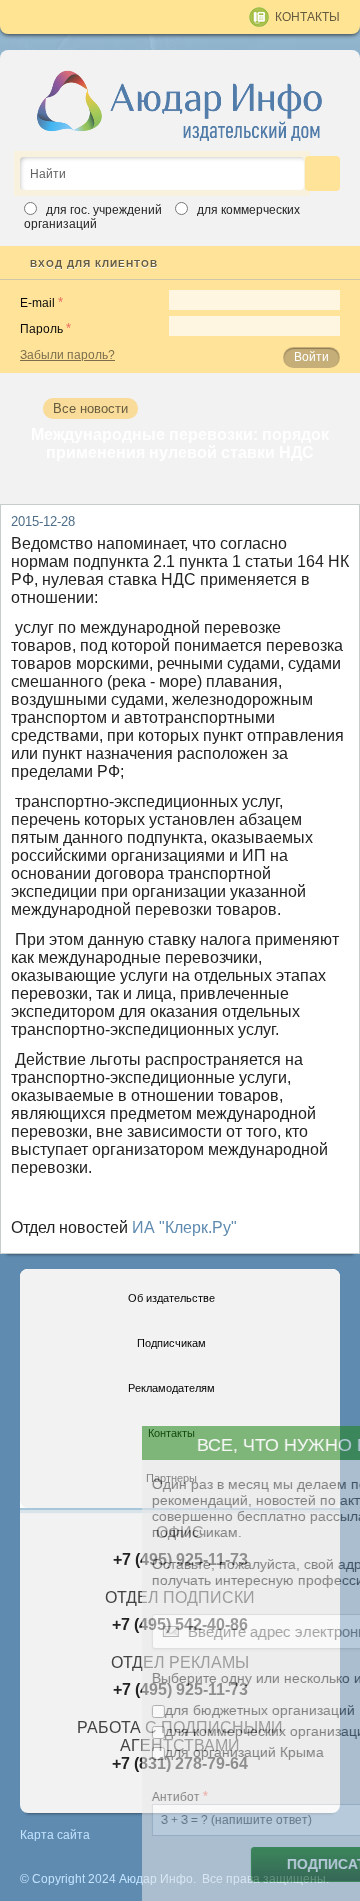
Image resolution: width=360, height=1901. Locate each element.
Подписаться (232, 1864)
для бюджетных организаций (151, 1710)
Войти (311, 357)
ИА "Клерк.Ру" (184, 1227)
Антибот (67, 1797)
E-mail (37, 303)
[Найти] (322, 173)
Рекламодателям (171, 1388)
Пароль (41, 329)
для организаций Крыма (135, 1752)
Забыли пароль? (67, 355)
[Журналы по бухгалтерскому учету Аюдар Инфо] (180, 105)
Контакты (307, 17)
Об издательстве (171, 1298)
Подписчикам (171, 1343)
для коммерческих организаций (160, 1731)
